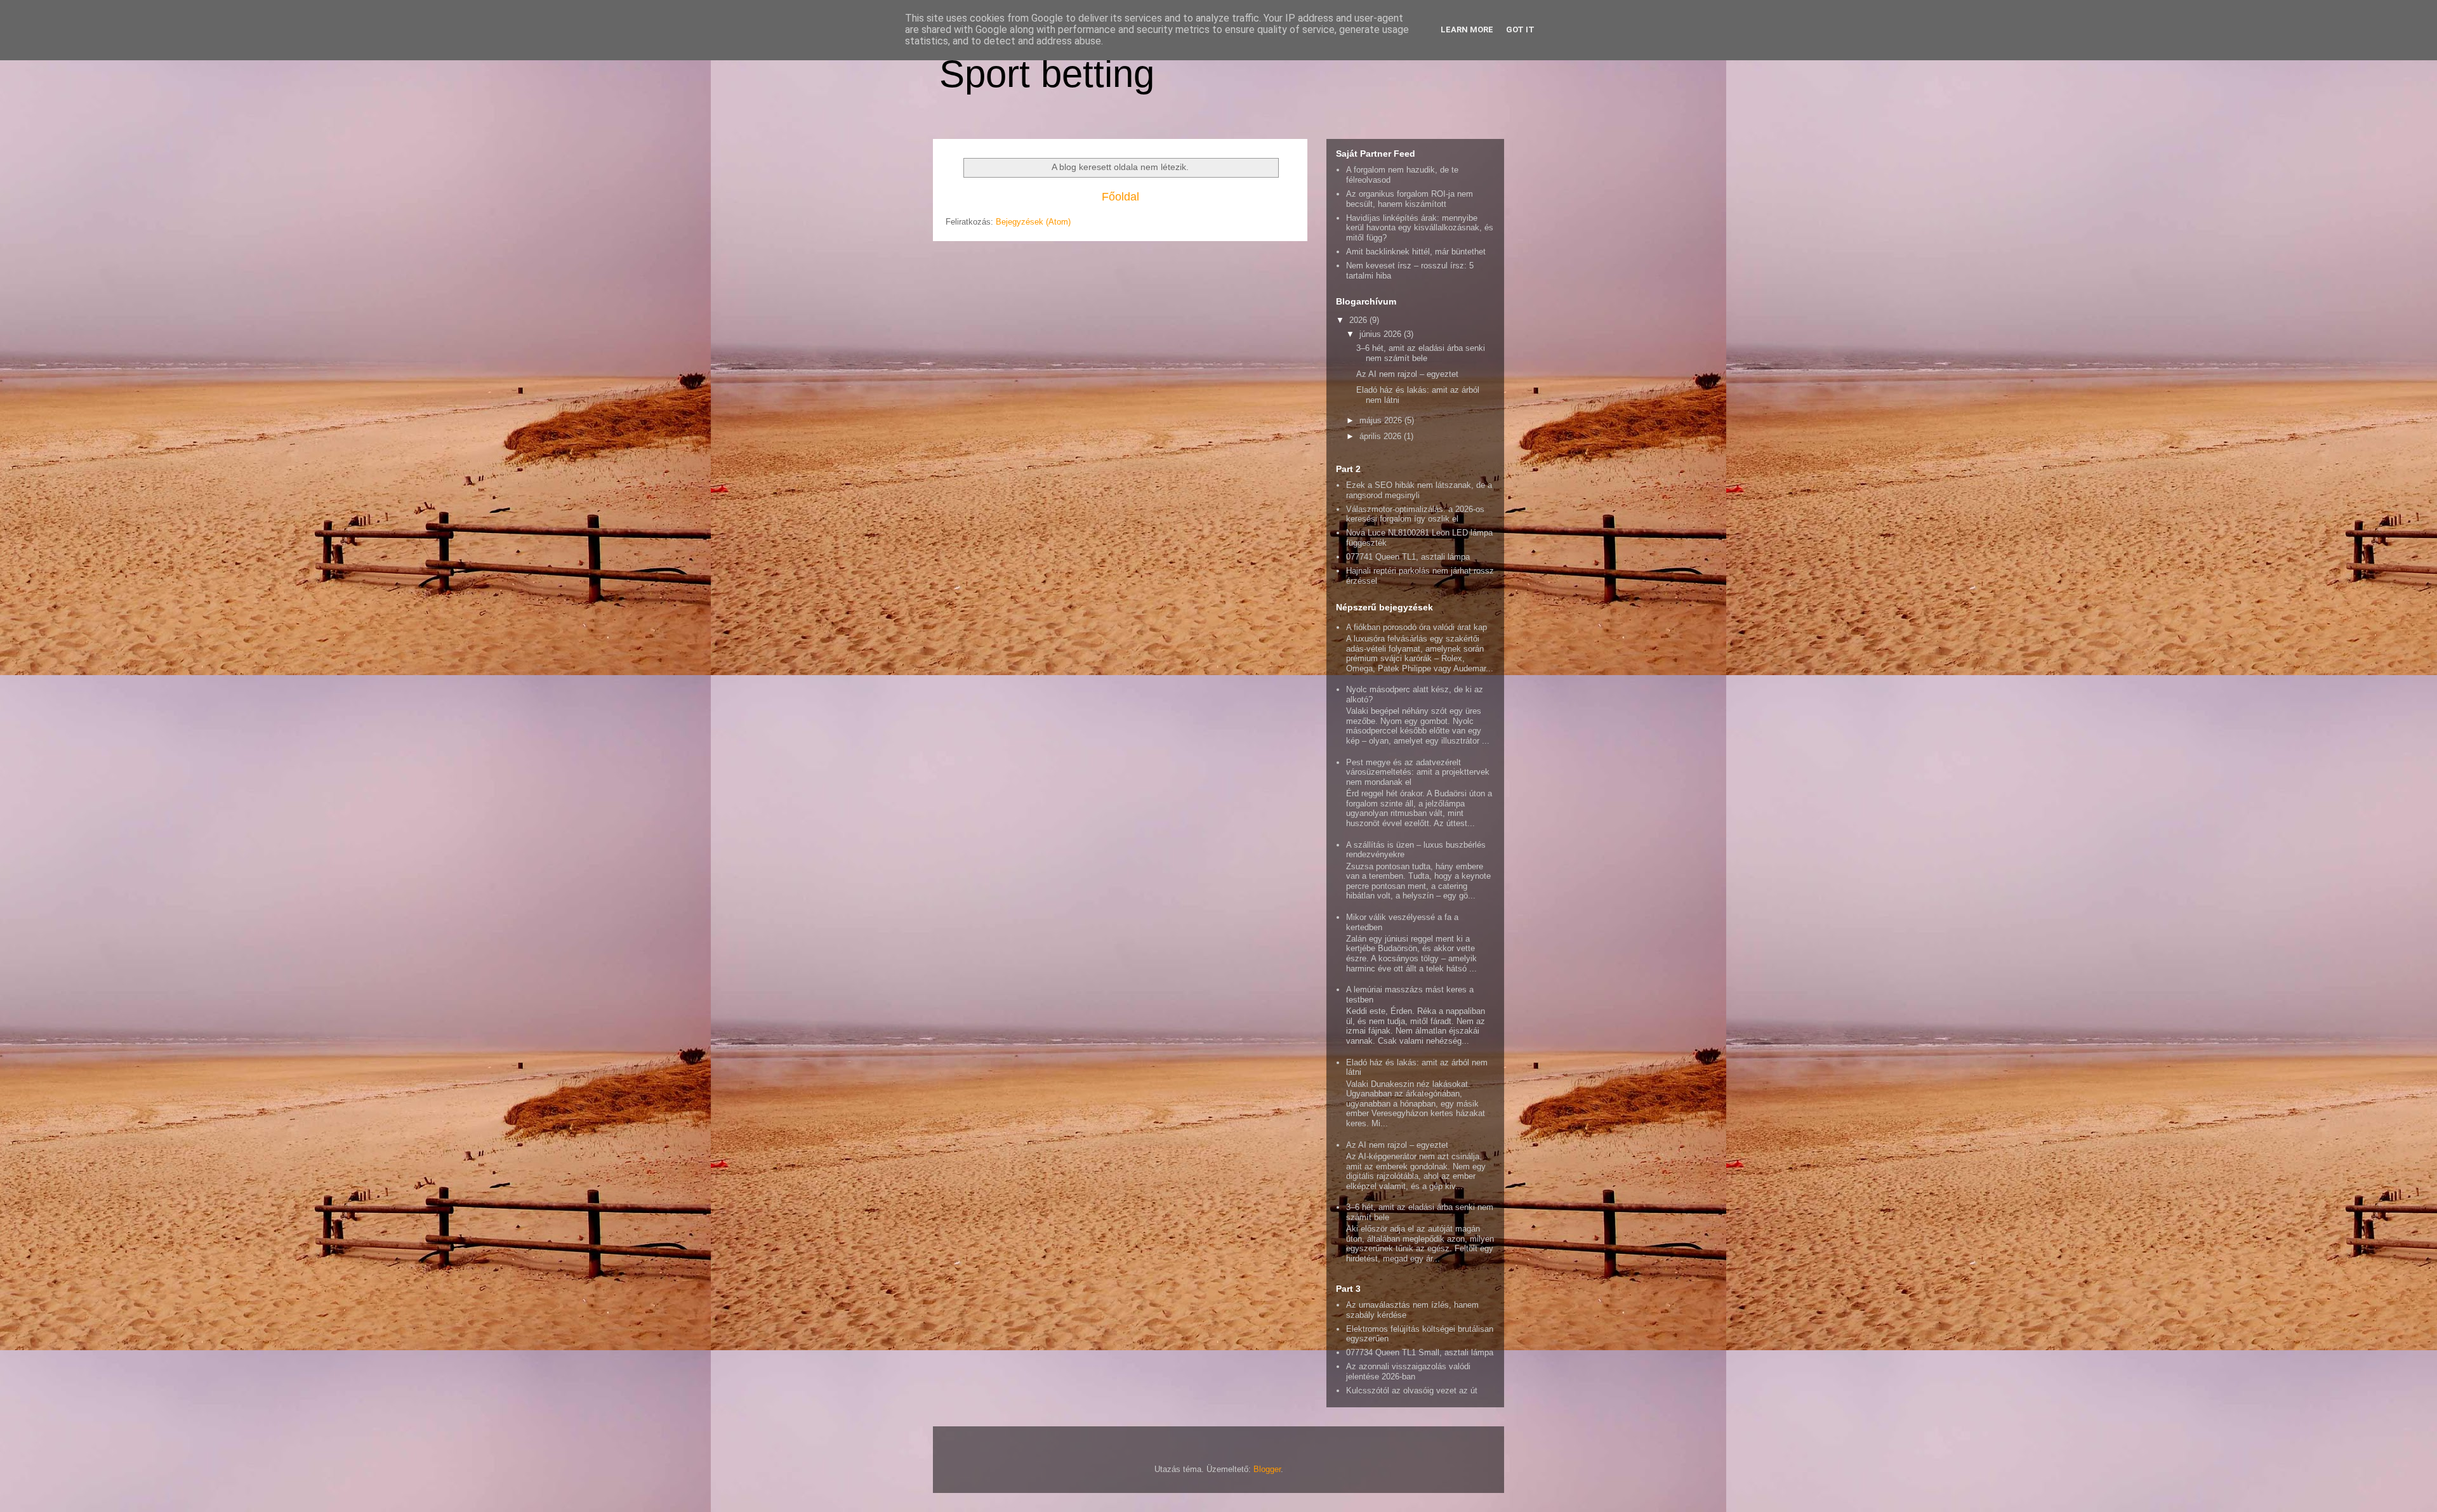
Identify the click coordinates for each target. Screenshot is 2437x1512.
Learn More (1467, 30)
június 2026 (1382, 334)
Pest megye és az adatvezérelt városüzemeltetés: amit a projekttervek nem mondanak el (1418, 772)
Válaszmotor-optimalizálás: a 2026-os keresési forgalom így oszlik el (1415, 514)
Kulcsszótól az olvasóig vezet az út (1412, 1390)
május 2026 (1382, 420)
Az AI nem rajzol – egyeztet (1407, 374)
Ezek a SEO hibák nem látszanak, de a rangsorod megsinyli (1419, 490)
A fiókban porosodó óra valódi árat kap (1417, 627)
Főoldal (1120, 197)
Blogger (1267, 1469)
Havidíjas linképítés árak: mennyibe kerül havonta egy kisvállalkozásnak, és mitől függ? (1420, 228)
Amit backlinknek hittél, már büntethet (1416, 252)
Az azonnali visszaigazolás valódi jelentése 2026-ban (1408, 1371)
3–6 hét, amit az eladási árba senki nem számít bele (1421, 353)
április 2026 (1382, 436)
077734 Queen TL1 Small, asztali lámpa (1420, 1352)
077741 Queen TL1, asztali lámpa (1408, 557)
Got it (1520, 30)
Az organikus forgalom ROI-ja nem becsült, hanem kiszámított (1410, 199)
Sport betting (1047, 74)
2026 (1359, 320)
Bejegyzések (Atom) (1033, 222)
